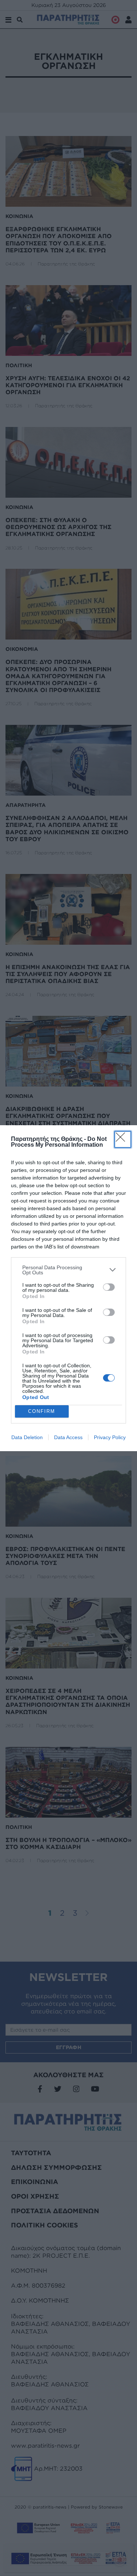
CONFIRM (42, 1411)
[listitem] (68, 1270)
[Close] (123, 1139)
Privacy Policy (110, 1437)
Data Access (68, 1437)
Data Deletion (27, 1437)
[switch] (109, 1287)
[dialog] (68, 1288)
